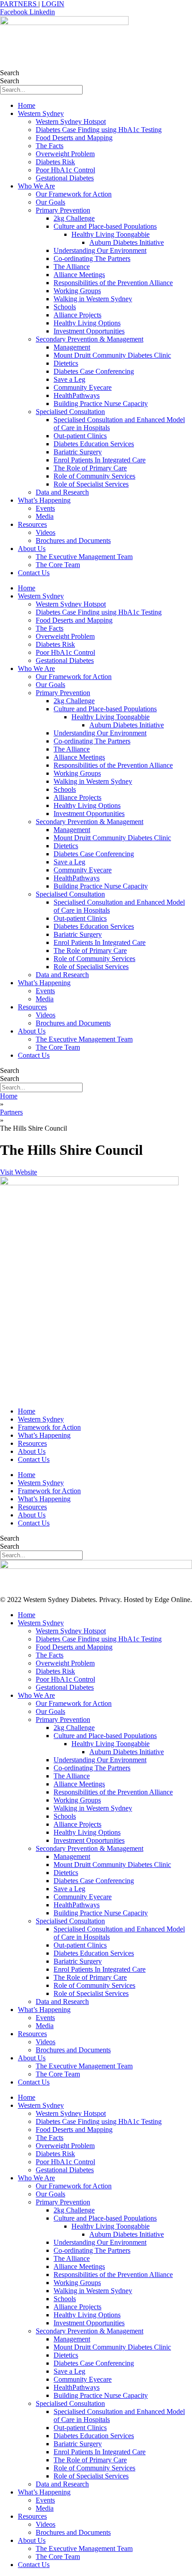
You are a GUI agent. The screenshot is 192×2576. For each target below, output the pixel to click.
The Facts (50, 146)
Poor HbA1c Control (65, 170)
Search (10, 73)
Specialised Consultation (70, 412)
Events (45, 508)
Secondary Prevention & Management (90, 339)
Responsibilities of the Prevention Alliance (113, 283)
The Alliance (72, 267)
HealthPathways (77, 395)
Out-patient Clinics (80, 436)
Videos (46, 532)
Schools (65, 307)
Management (72, 347)
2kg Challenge (74, 218)
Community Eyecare (83, 387)
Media (45, 516)
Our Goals (50, 202)
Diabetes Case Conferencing (94, 371)
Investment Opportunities (89, 331)
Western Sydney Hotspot (71, 122)
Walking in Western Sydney (93, 299)
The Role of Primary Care (90, 468)
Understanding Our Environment (100, 250)
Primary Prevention (63, 210)
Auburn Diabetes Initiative (127, 242)
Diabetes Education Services (94, 444)
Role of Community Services (94, 476)
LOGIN (53, 4)
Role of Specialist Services (91, 484)
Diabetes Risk (55, 162)
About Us (32, 549)
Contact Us (34, 573)
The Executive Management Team (84, 557)
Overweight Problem (65, 154)
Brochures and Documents (73, 540)
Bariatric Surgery (78, 452)
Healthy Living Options (87, 323)
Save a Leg (69, 379)
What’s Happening (44, 500)
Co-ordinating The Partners (92, 258)
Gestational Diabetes (65, 178)
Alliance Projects (77, 315)
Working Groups (77, 291)
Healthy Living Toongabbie (111, 234)
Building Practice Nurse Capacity (101, 404)
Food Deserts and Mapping (74, 138)
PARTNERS (19, 4)
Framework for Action (49, 1427)
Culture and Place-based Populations (105, 226)
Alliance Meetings (79, 275)
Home (27, 105)
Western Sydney (41, 113)
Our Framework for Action (74, 194)
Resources (32, 524)
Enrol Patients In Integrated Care (100, 460)
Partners (11, 1112)
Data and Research (62, 492)
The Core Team (58, 565)
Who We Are (36, 186)
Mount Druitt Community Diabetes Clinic (112, 355)
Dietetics (66, 363)
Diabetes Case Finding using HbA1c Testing (99, 130)
